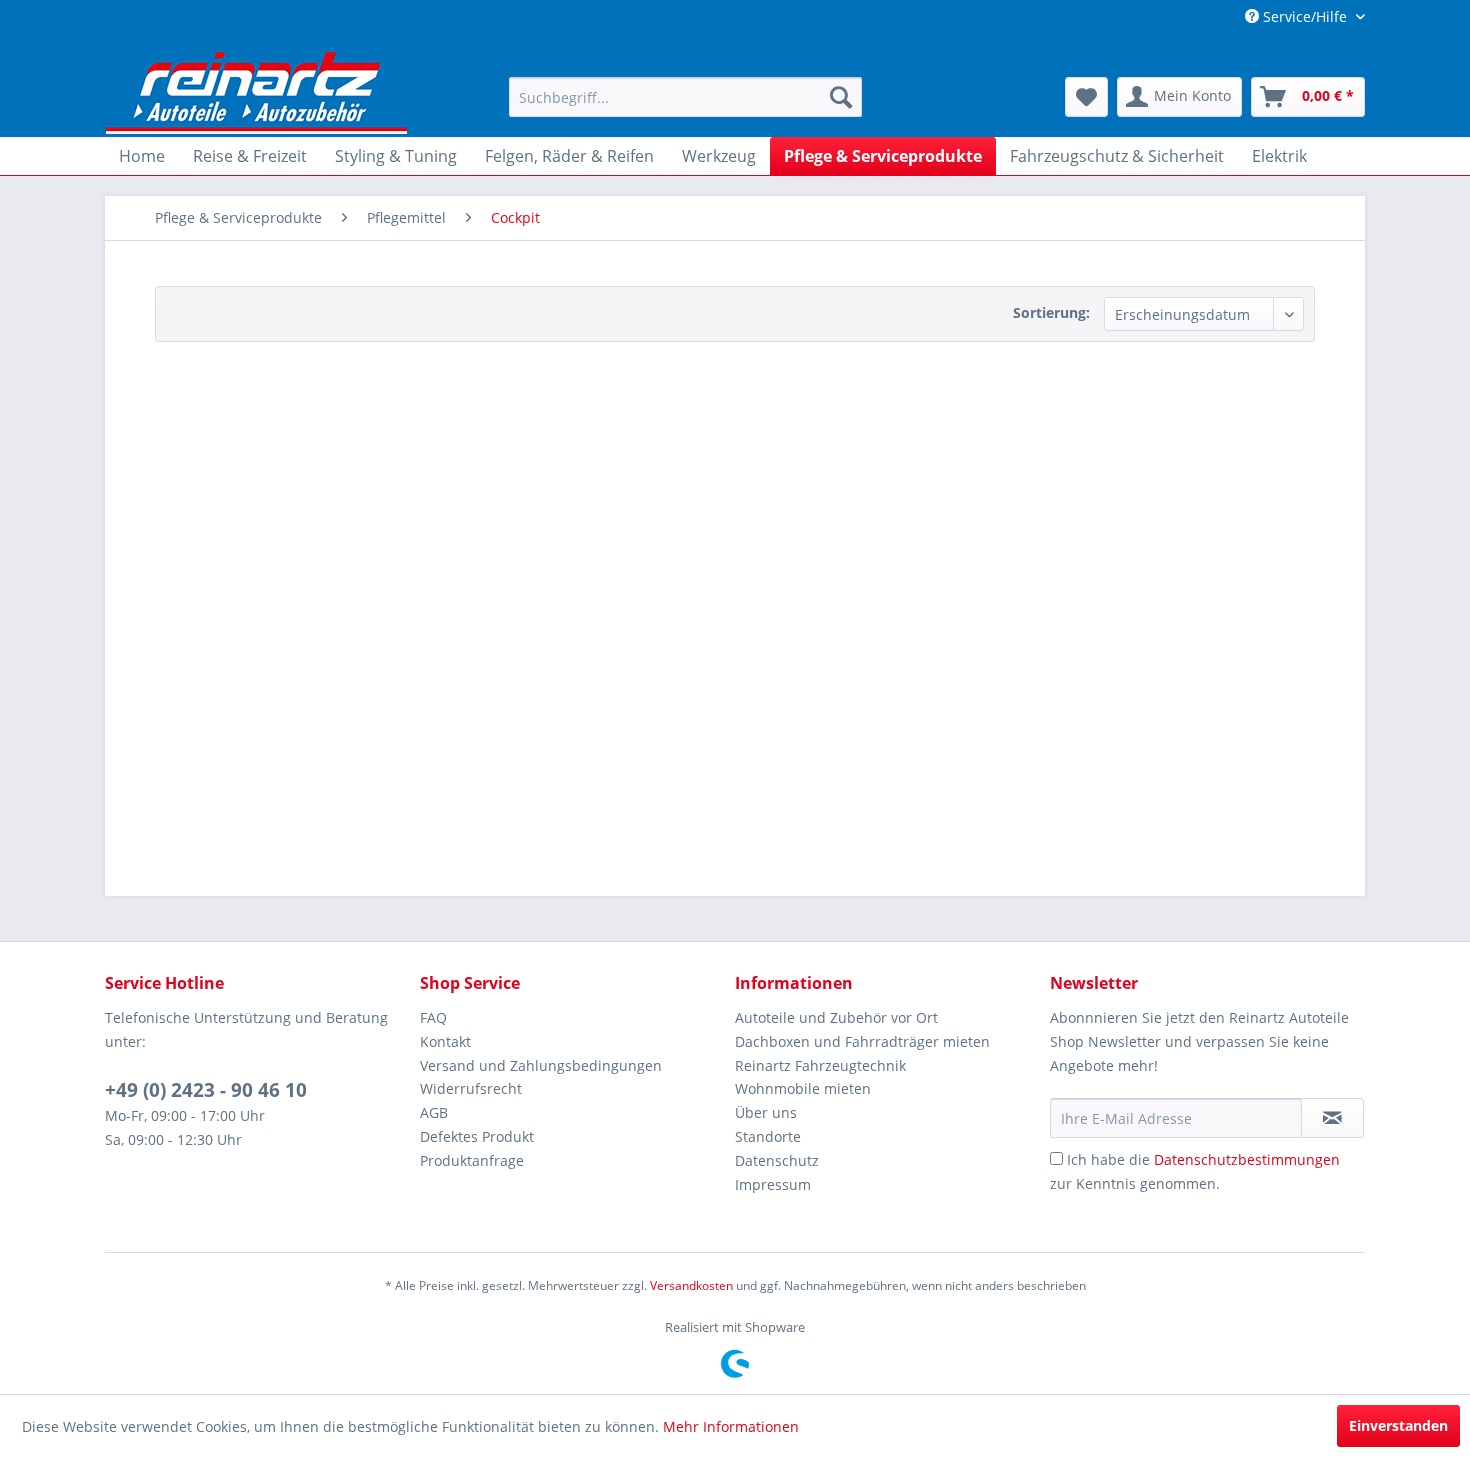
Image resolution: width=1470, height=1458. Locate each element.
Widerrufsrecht (471, 1088)
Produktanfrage (472, 1160)
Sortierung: (1051, 312)
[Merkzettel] (1086, 97)
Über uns (766, 1112)
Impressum (773, 1184)
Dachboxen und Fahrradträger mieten (862, 1041)
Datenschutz (777, 1160)
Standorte (768, 1136)
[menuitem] (685, 97)
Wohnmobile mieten (803, 1088)
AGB (434, 1112)
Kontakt (445, 1041)
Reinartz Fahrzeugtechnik (820, 1065)
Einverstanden (1398, 1425)
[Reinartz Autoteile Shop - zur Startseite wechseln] (257, 90)
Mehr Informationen (731, 1426)
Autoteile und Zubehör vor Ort (836, 1017)
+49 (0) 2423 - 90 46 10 (206, 1090)
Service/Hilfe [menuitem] (1305, 16)
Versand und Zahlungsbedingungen (541, 1065)
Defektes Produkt (477, 1136)
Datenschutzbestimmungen (1247, 1159)
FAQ (433, 1017)
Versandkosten (691, 1285)
